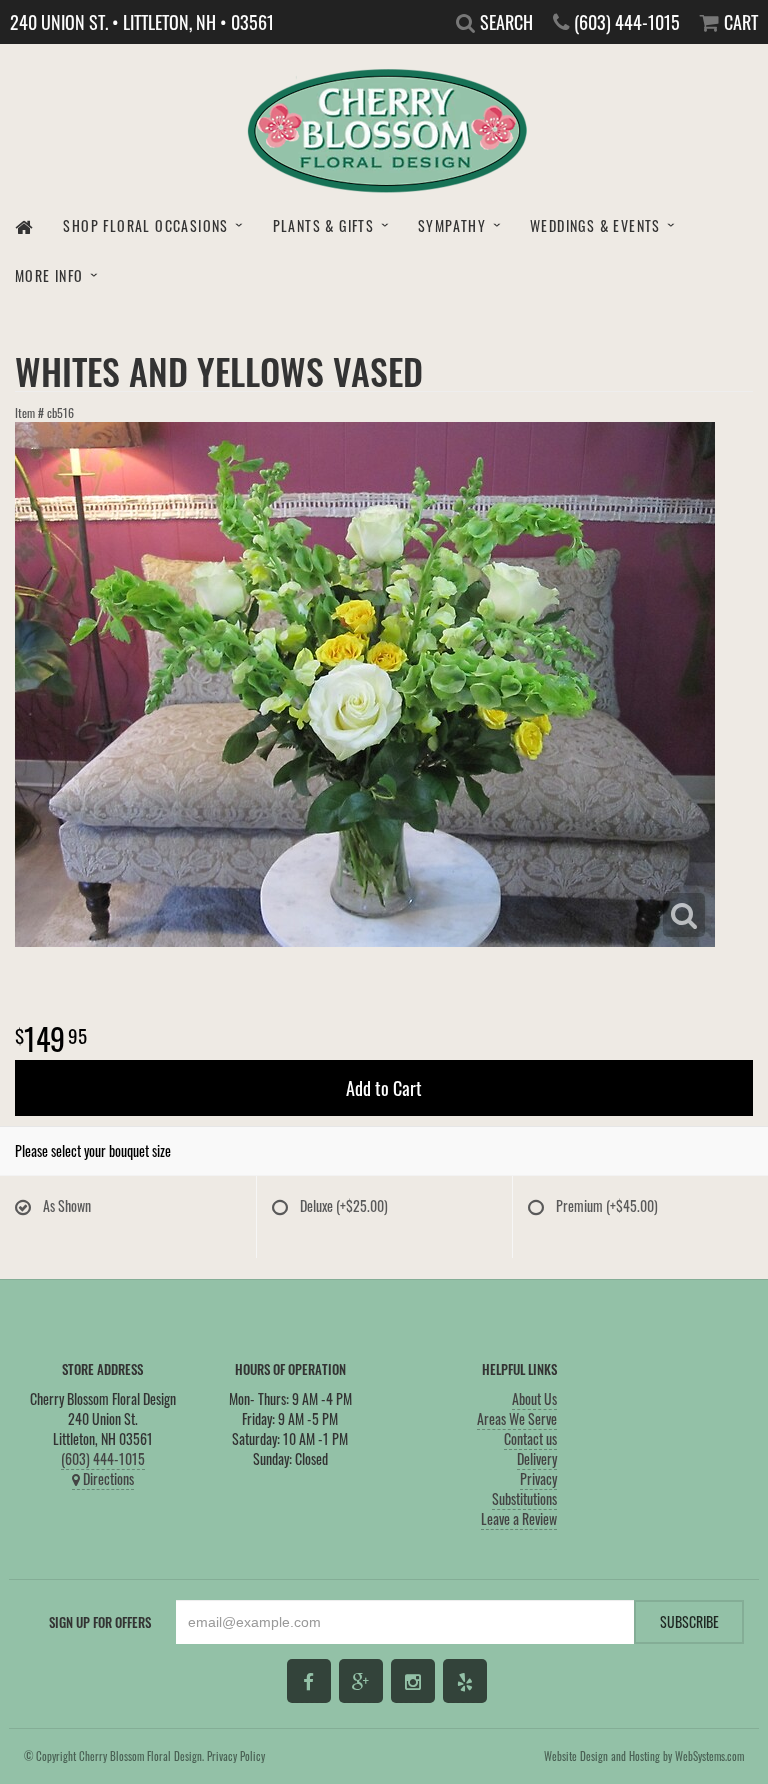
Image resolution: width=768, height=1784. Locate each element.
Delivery (537, 1458)
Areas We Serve (517, 1418)
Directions (107, 1478)
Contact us (530, 1438)
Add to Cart (384, 1088)
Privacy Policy (236, 1756)
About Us (534, 1398)
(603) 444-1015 (103, 1458)
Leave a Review (519, 1518)
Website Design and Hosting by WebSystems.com (644, 1756)
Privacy (538, 1478)
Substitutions (524, 1498)
